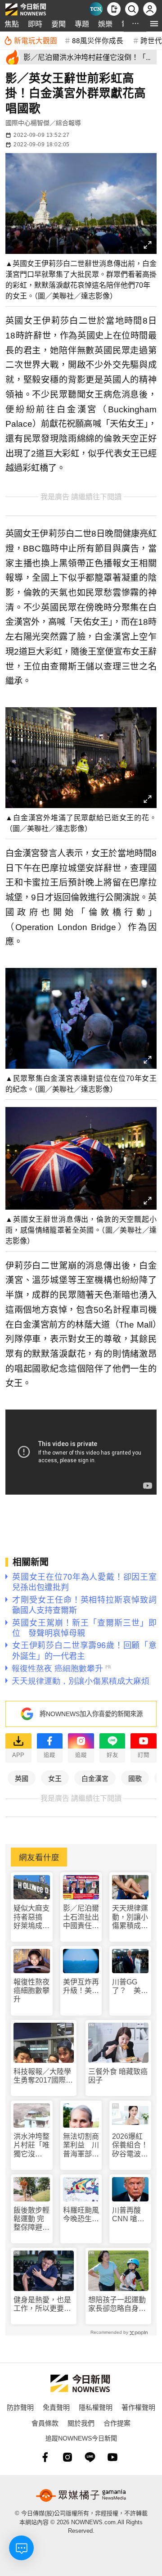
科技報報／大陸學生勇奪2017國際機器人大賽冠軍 (43, 2076)
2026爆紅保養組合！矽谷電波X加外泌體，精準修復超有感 (130, 2145)
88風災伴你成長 (98, 40)
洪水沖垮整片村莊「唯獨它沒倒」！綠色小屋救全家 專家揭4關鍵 (32, 2145)
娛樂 (105, 24)
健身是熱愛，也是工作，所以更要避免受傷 (42, 2304)
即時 (35, 24)
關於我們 (81, 2423)
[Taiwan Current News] (96, 9)
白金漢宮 (95, 1778)
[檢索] (132, 9)
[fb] (45, 2457)
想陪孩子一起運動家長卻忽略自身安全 (117, 2304)
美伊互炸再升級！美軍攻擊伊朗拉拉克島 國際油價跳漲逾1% (81, 1986)
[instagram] (67, 2457)
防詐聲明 (20, 2407)
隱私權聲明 (96, 2407)
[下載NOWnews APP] (114, 9)
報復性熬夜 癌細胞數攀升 (31, 1991)
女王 (55, 1778)
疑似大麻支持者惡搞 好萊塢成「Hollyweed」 (32, 1917)
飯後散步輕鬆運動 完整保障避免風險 (31, 2219)
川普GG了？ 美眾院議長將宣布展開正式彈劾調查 (130, 1986)
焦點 (12, 24)
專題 (82, 24)
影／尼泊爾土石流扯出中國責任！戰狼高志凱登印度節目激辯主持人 (81, 1917)
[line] (90, 2457)
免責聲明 (56, 2407)
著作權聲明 (138, 2407)
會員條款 (45, 2423)
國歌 (135, 1778)
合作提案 (117, 2423)
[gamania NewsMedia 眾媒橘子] (81, 2495)
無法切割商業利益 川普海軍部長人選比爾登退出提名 (81, 2145)
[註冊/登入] (150, 9)
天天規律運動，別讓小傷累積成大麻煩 (130, 1917)
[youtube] (112, 2457)
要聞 (58, 24)
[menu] (154, 24)
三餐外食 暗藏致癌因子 (118, 2076)
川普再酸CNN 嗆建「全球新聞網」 (130, 2215)
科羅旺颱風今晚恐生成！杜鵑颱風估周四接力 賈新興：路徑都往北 (81, 2215)
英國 (22, 1778)
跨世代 (151, 40)
